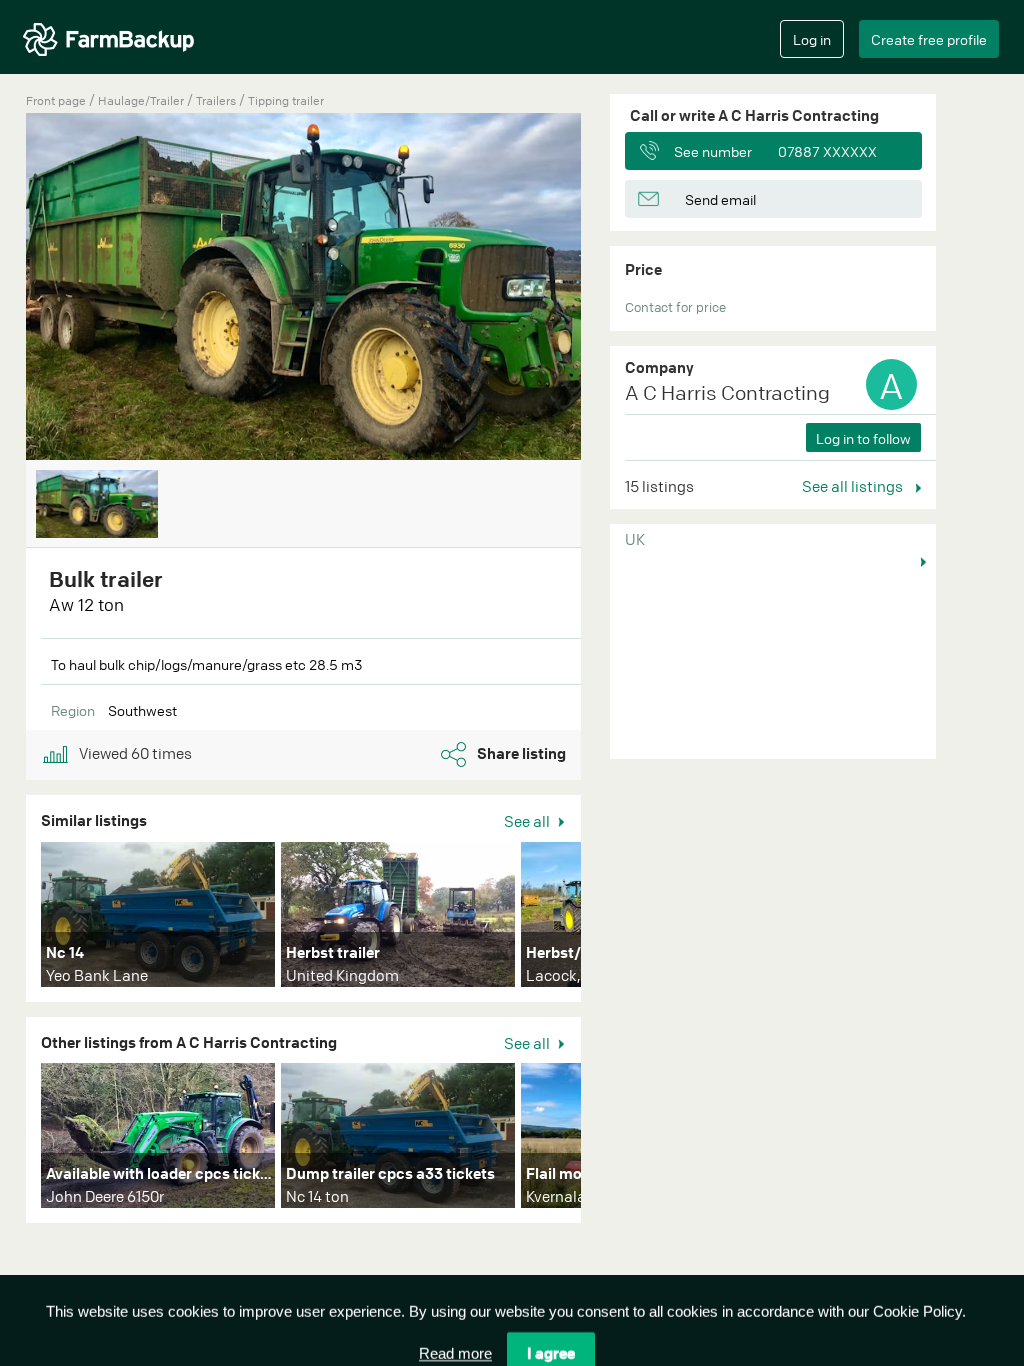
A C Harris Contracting (727, 392)
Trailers (217, 100)
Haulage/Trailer (142, 100)
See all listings (854, 486)
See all (528, 821)
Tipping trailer (286, 100)
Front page (56, 100)
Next (611, 919)
